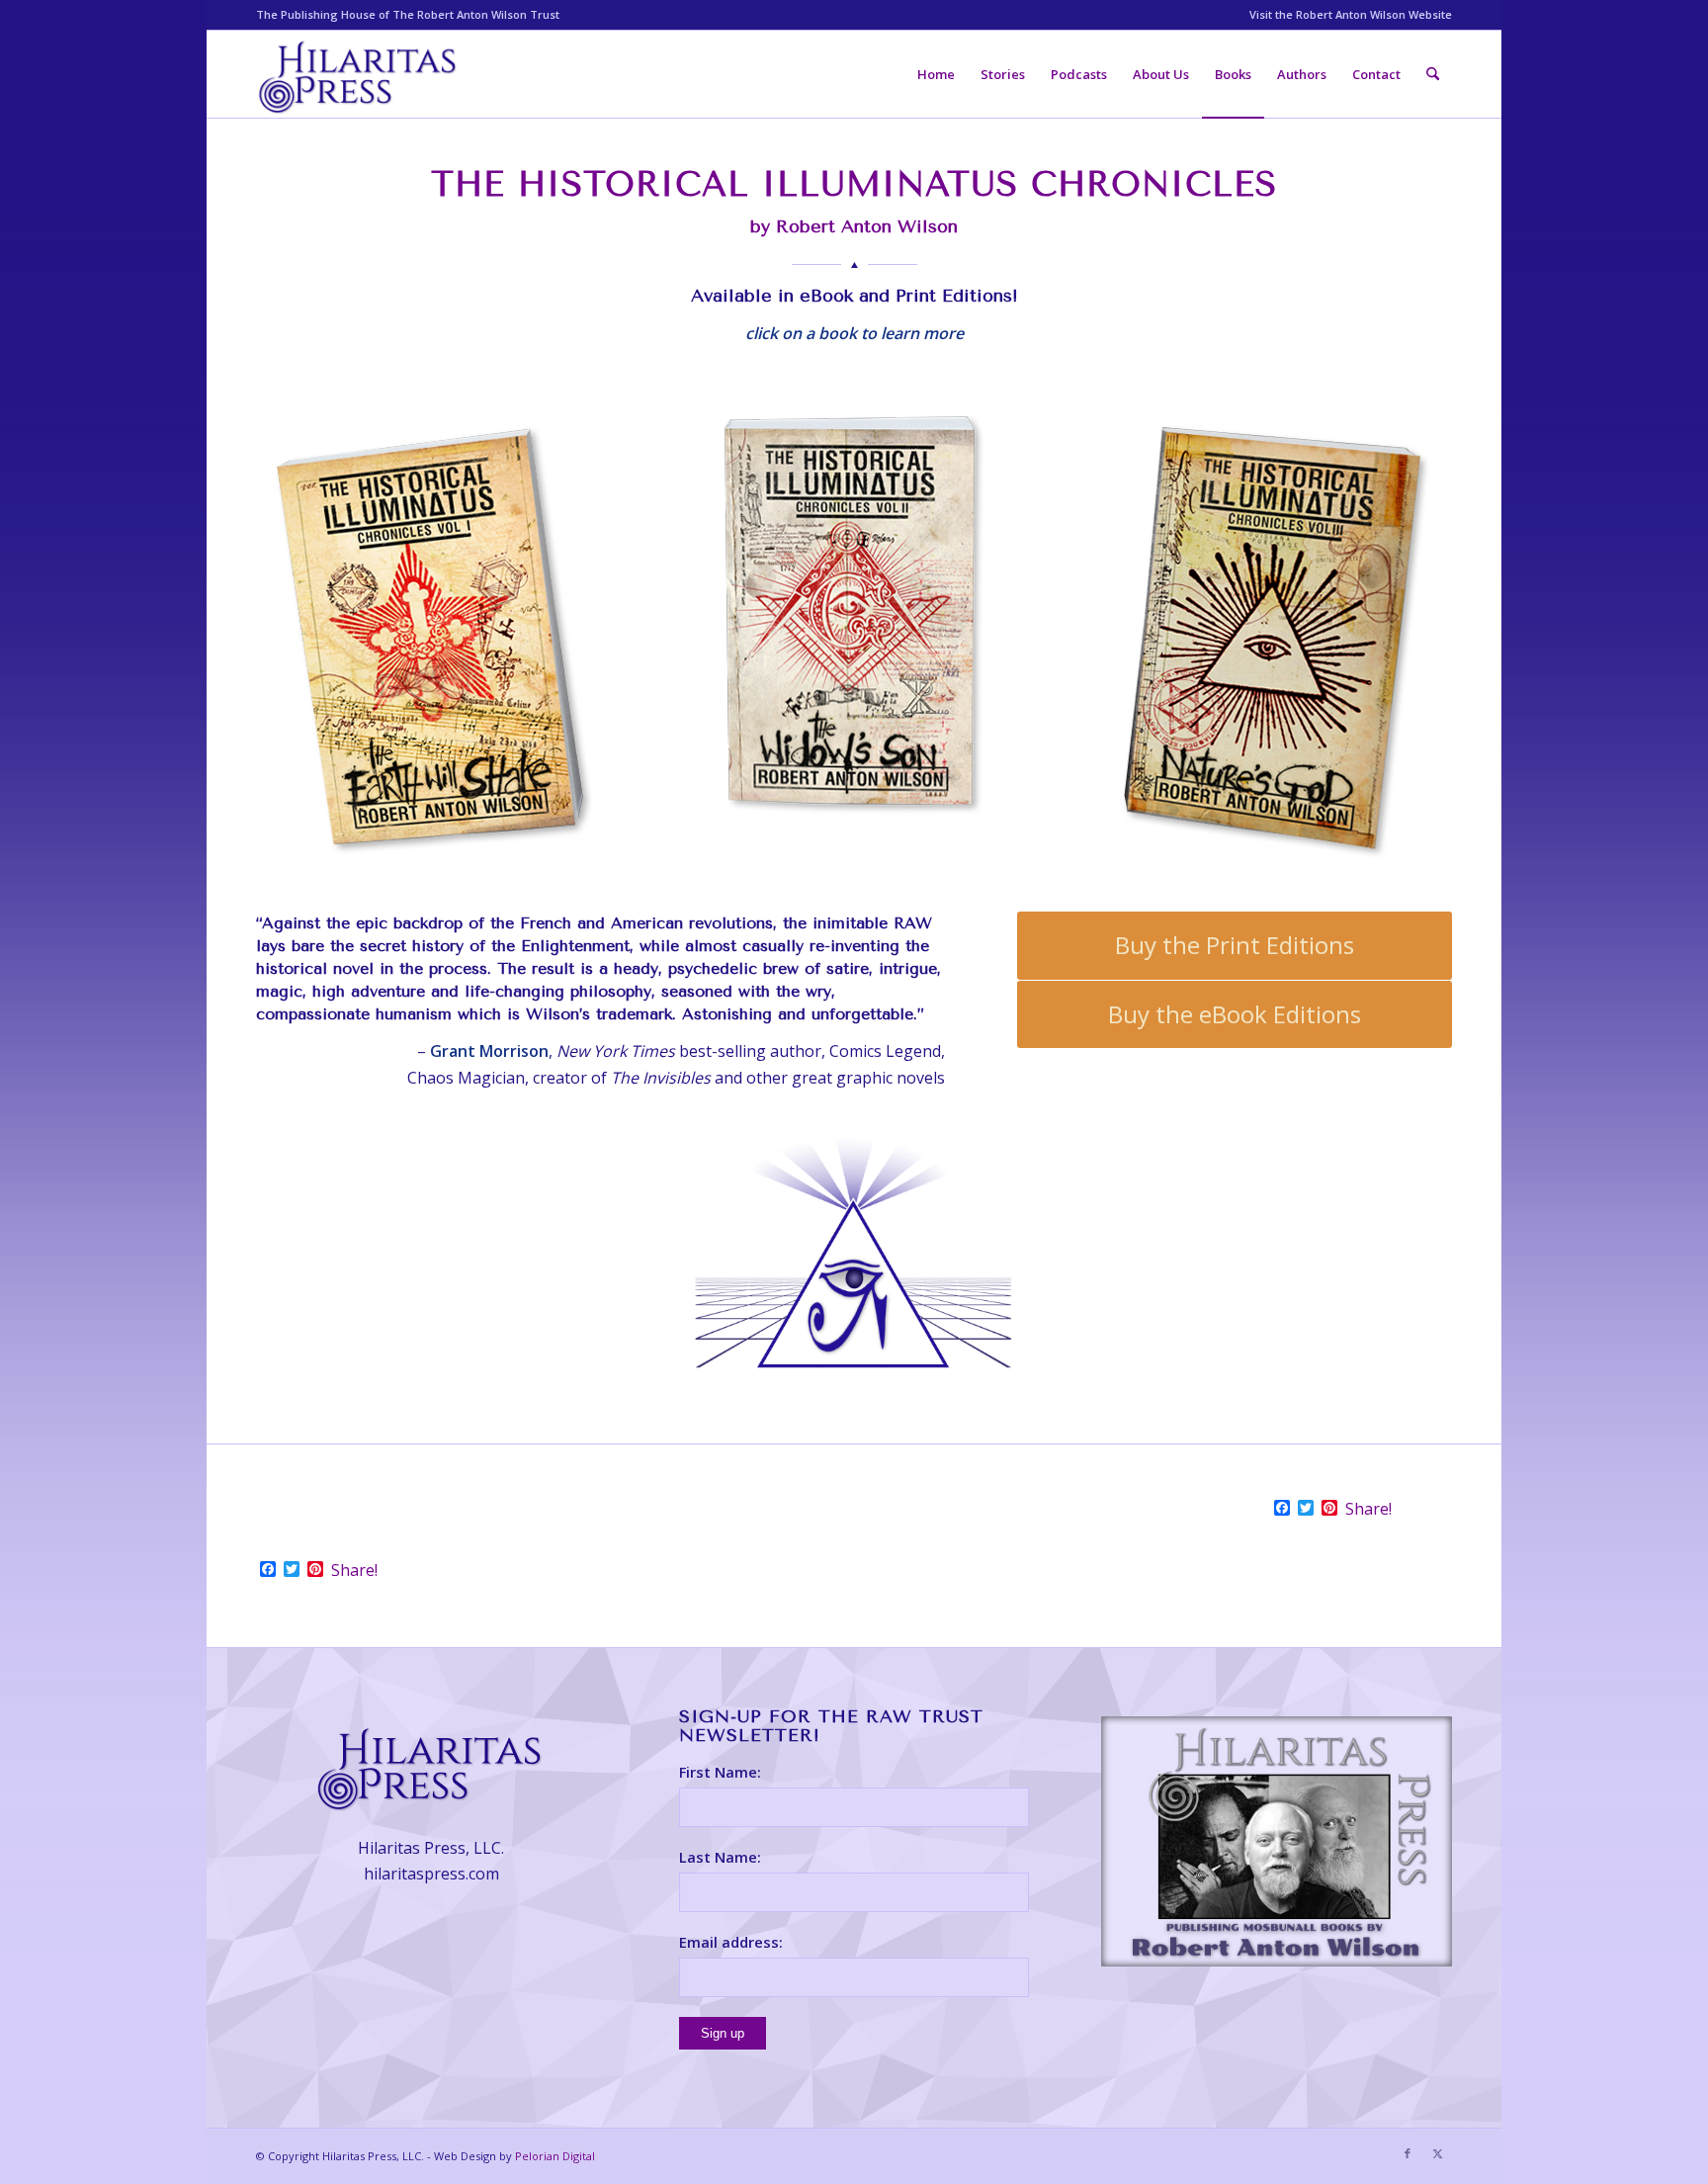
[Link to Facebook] (1408, 2153)
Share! (1368, 1509)
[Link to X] (1437, 2153)
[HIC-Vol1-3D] (431, 636)
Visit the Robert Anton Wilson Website (1351, 14)
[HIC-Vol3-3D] (1277, 636)
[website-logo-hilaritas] (359, 74)
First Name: (720, 1772)
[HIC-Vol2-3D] (854, 627)
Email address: (731, 1942)
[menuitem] (1346, 15)
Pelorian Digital (555, 2156)
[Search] (1433, 74)
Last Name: (720, 1857)
